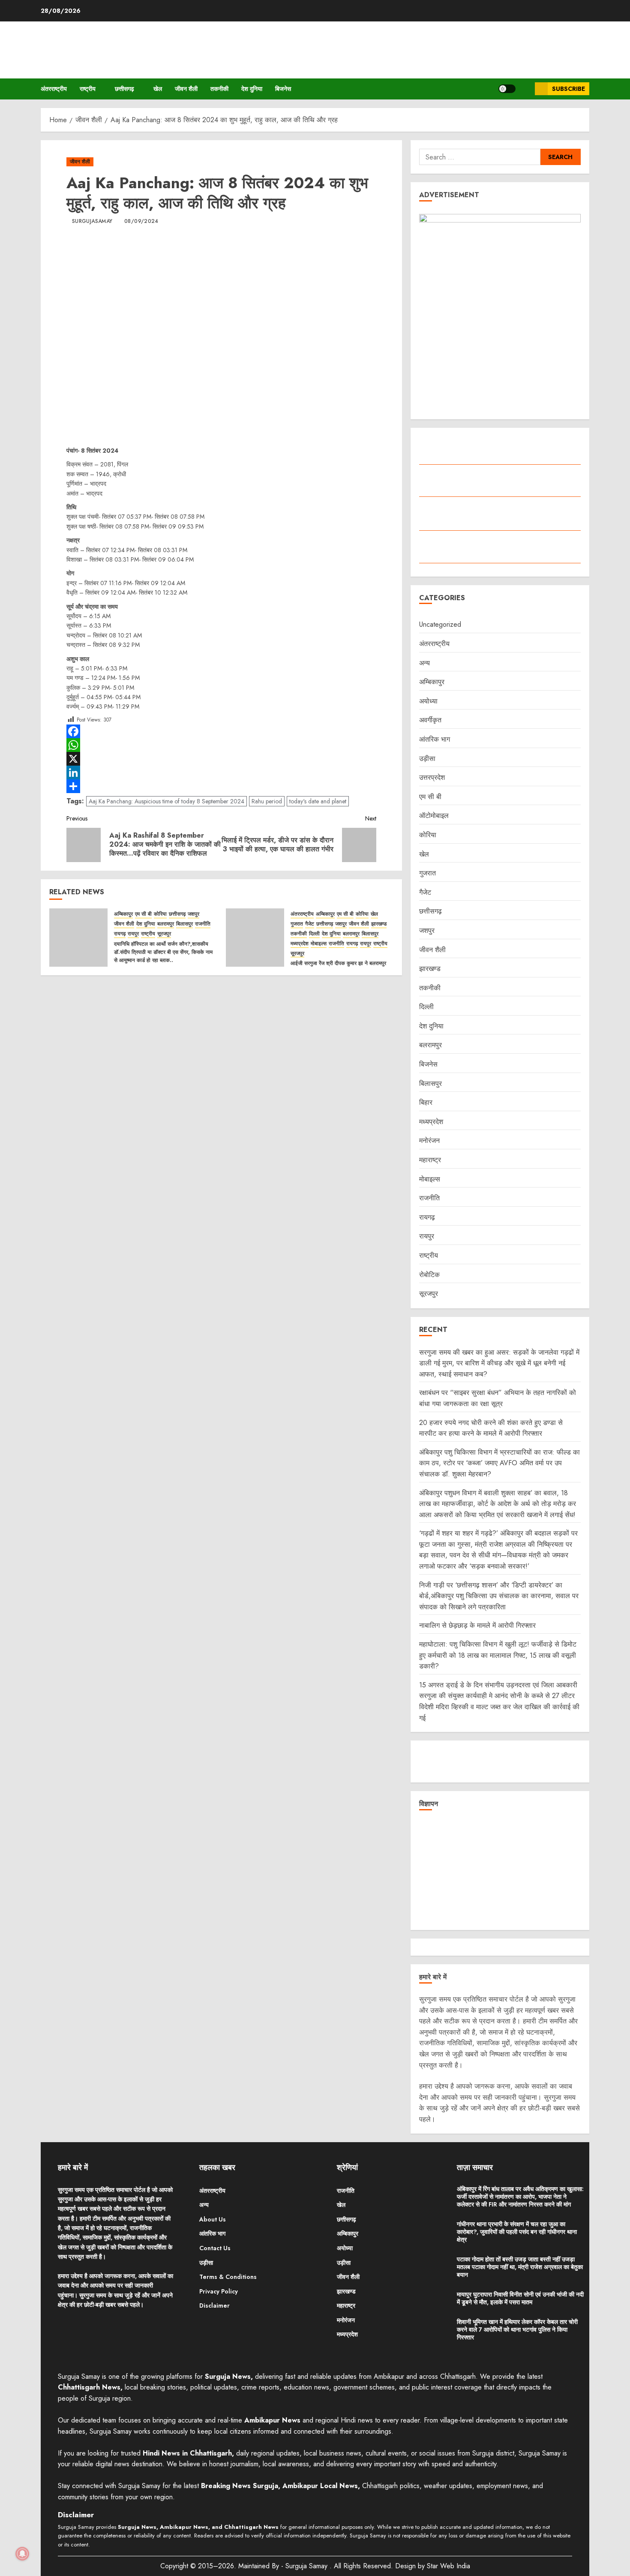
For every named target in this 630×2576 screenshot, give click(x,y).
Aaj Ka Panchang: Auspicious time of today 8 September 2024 (166, 801)
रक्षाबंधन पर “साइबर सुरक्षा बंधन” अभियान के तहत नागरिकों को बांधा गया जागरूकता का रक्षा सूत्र (498, 1398)
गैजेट (310, 924)
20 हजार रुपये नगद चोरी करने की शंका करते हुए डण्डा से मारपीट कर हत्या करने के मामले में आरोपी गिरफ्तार (491, 1428)
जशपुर (193, 914)
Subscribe (568, 89)
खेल (158, 89)
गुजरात (297, 924)
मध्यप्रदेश (300, 944)
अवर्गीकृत (430, 720)
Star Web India (448, 2566)
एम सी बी (143, 914)
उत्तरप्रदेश (432, 777)
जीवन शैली (186, 89)
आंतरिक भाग (435, 739)
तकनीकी (219, 89)
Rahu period (267, 801)
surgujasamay (92, 222)
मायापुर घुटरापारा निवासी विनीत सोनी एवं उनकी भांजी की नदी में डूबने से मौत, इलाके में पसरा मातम (520, 2298)
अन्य (424, 663)
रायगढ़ (120, 934)
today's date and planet (318, 801)
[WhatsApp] (221, 745)
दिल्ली (314, 934)
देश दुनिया (252, 89)
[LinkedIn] (221, 772)
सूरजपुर (164, 934)
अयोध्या (428, 701)
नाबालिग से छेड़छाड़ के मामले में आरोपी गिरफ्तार (477, 1625)
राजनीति (203, 924)
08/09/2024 (141, 222)
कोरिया (160, 914)
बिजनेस (283, 89)
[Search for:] (480, 157)
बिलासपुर (184, 924)
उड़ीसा (427, 759)
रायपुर (133, 934)
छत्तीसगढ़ (124, 89)
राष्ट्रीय (88, 89)
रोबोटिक (429, 1275)
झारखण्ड (379, 924)
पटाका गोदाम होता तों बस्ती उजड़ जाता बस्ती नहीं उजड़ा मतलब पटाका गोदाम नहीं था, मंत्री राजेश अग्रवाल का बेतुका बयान (520, 2267)
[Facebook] (221, 731)
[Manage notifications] (22, 2554)
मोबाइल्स (319, 944)
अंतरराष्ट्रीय (54, 89)
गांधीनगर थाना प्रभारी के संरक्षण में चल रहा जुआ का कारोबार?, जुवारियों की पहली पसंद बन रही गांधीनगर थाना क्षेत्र (517, 2232)
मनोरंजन (429, 1141)
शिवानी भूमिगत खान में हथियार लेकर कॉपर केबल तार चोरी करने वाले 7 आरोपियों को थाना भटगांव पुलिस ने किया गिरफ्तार (517, 2330)
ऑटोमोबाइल (434, 816)
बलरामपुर (166, 924)
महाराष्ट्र (430, 1160)
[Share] (221, 786)
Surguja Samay (307, 2566)
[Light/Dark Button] (507, 89)
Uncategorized (440, 624)
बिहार (426, 1102)
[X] (221, 759)
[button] (525, 89)
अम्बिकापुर (123, 914)
